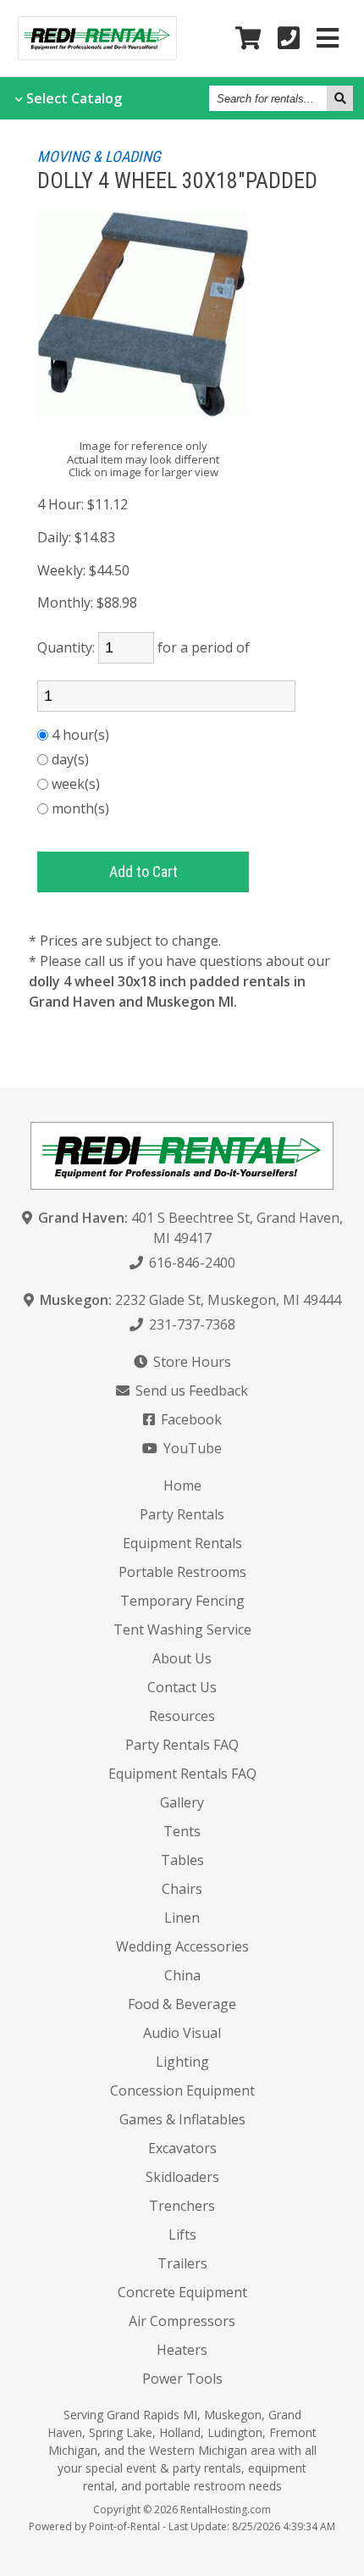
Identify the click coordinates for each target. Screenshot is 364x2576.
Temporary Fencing (182, 1601)
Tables (182, 1860)
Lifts (182, 2235)
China (182, 1975)
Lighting (182, 2062)
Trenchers (182, 2206)
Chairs (182, 1889)
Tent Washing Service (182, 1629)
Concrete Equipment (182, 2292)
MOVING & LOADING (99, 156)
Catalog (74, 98)
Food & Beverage (182, 2004)
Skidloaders (182, 2177)
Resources (182, 1716)
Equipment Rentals (182, 1543)
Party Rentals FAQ (182, 1745)
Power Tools (182, 2379)
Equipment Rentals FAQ (182, 1774)
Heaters (182, 2350)
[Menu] (328, 39)
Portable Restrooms (182, 1572)
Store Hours (190, 1362)
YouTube (191, 1448)
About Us (182, 1658)
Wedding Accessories (182, 1946)
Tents (182, 1831)
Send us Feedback (190, 1391)
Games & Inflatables (182, 2119)
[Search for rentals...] (340, 98)
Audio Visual (182, 2033)
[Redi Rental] (97, 54)
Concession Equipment (182, 2090)
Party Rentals (182, 1514)
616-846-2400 (190, 1263)
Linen (182, 1918)
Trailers (182, 2263)
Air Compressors (182, 2321)
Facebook (190, 1419)
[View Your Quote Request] (248, 39)
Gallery (182, 1802)
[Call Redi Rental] (289, 39)
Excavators (182, 2148)
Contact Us (182, 1687)
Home (182, 1485)
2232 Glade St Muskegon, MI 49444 (190, 1300)
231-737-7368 (190, 1324)
